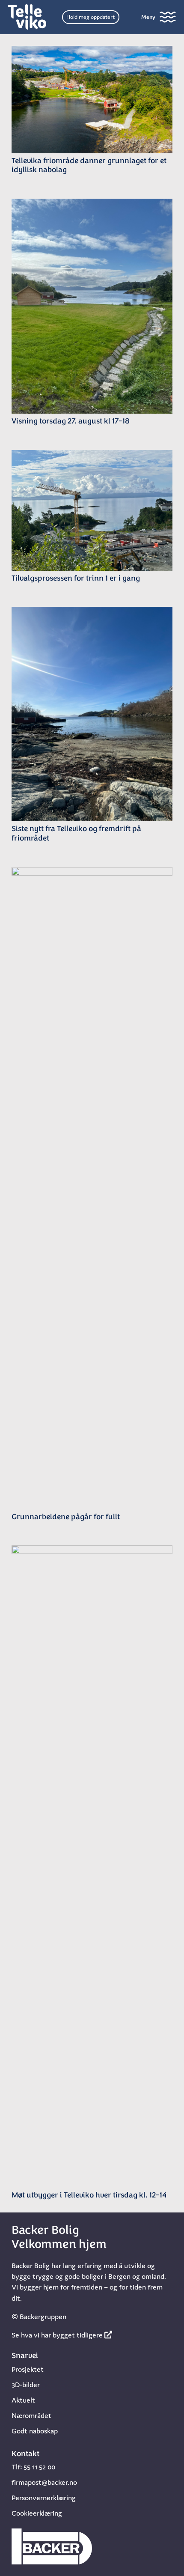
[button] (159, 17)
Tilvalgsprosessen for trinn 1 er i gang (76, 579)
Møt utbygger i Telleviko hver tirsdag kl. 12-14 (89, 2196)
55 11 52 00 (39, 2467)
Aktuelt (23, 2400)
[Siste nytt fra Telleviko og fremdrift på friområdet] (92, 714)
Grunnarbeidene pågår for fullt (66, 1518)
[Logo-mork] (27, 17)
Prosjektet (28, 2369)
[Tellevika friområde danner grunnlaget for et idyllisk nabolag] (92, 100)
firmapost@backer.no (44, 2482)
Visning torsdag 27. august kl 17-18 (71, 422)
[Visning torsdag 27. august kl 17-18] (92, 306)
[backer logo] (52, 2546)
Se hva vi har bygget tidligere (58, 2335)
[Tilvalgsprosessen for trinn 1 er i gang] (92, 510)
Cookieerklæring (37, 2513)
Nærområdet (31, 2415)
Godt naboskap (35, 2431)
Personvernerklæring (44, 2498)
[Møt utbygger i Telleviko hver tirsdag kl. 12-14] (92, 1866)
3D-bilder (26, 2385)
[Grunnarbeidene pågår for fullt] (92, 1188)
